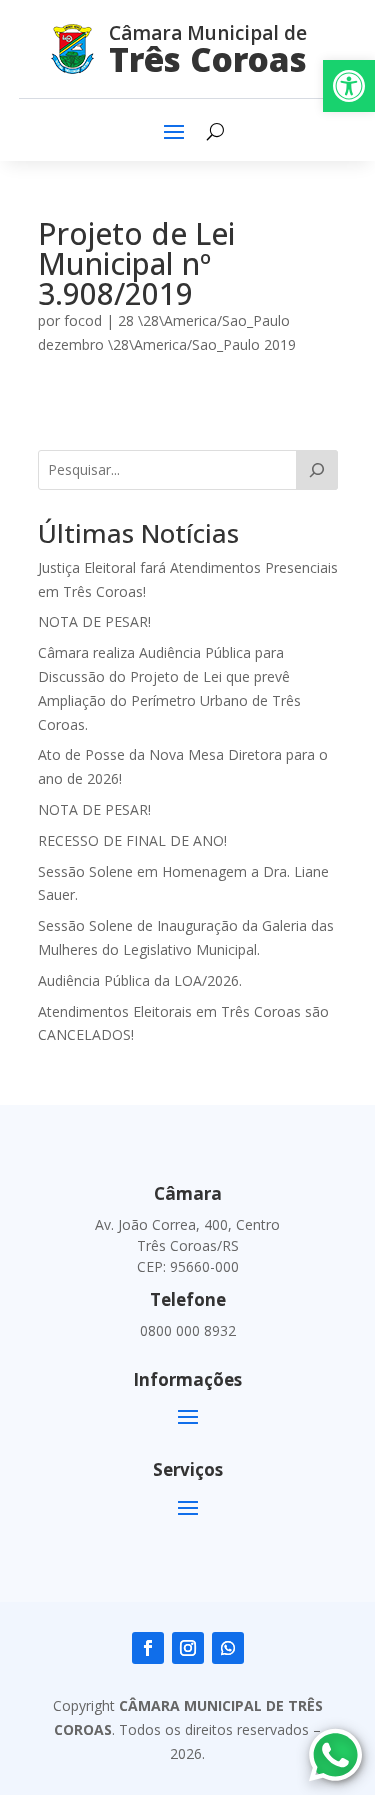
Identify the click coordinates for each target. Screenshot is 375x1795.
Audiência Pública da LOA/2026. (140, 980)
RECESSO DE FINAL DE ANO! (132, 840)
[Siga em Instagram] (188, 1648)
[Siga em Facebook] (148, 1648)
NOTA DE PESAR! (94, 621)
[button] (349, 86)
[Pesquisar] (316, 470)
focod (83, 320)
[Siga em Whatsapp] (228, 1648)
